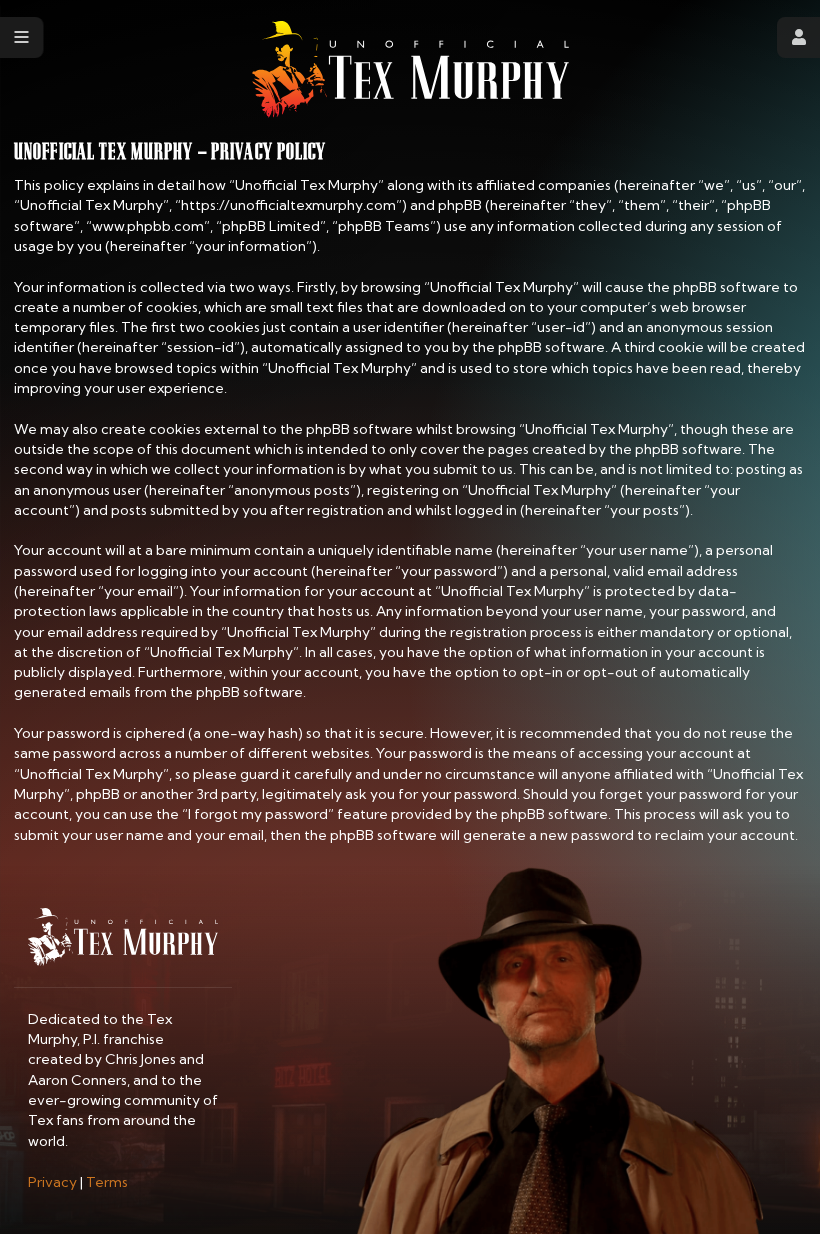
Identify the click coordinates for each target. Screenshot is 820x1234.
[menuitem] (52, 1182)
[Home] (410, 69)
